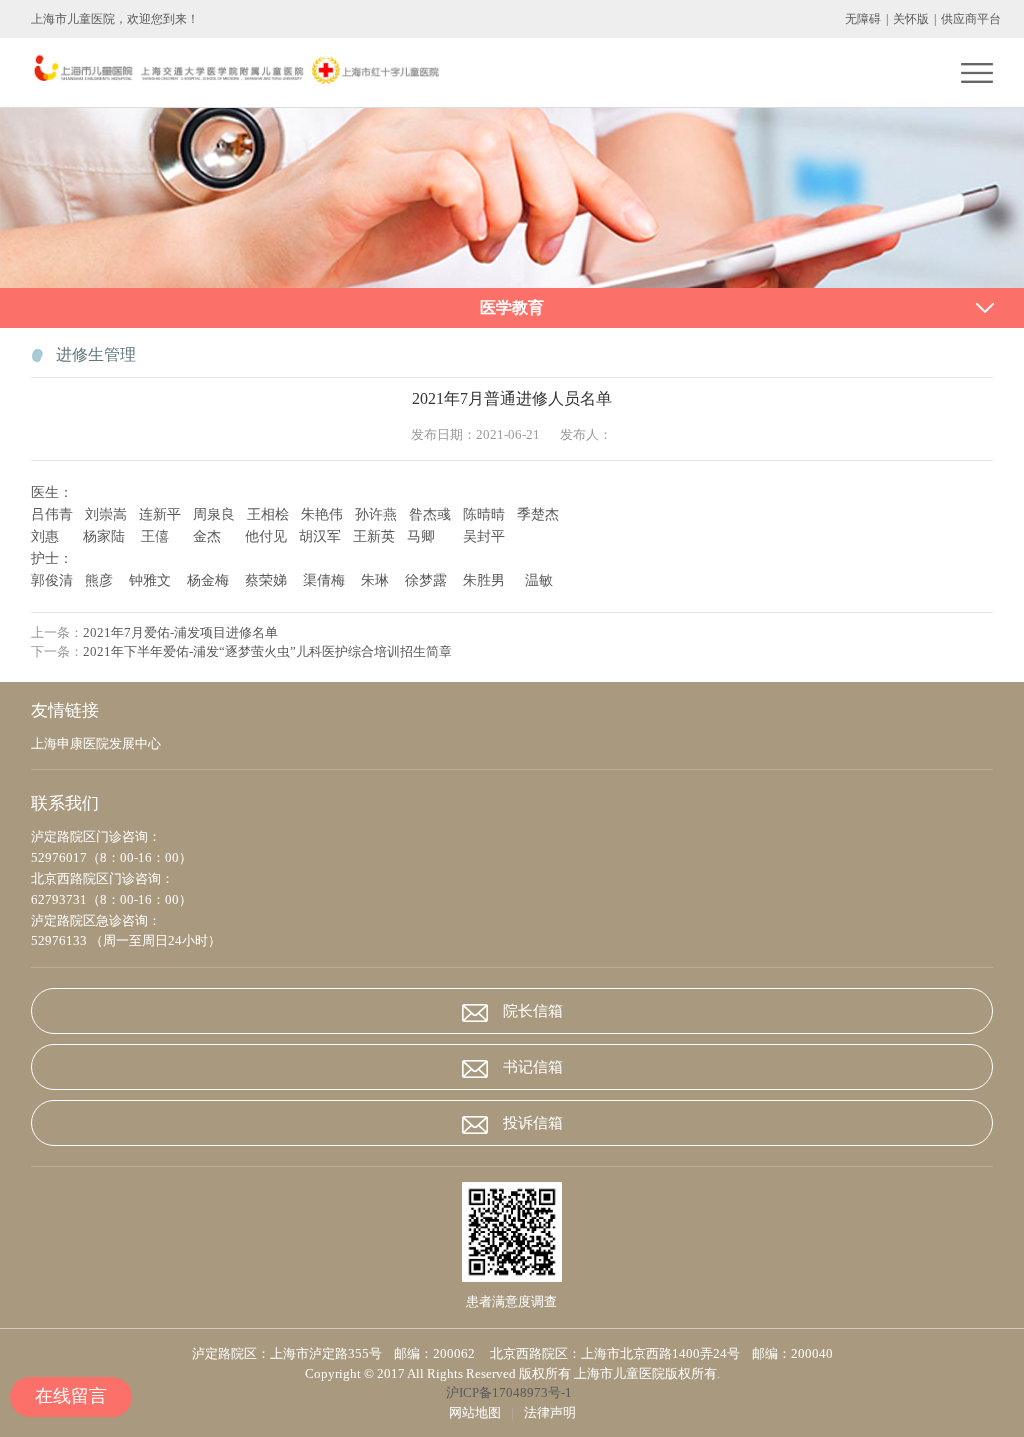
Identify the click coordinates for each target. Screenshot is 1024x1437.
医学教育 (512, 307)
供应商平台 (971, 19)
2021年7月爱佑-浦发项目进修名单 (180, 632)
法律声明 (550, 1412)
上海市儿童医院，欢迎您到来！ (115, 19)
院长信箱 (533, 1011)
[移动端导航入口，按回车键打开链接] (977, 73)
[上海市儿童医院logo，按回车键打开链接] (235, 72)
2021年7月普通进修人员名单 (512, 399)
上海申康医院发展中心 (96, 743)
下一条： (241, 651)
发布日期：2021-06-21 (475, 434)
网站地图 (475, 1412)
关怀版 (911, 19)
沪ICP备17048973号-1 (512, 1392)
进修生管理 (96, 354)
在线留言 (71, 1396)
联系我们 (65, 803)
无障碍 (863, 19)
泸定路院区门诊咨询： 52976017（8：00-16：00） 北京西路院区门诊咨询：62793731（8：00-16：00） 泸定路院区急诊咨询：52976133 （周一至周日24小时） (126, 888)
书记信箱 (533, 1067)
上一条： (154, 632)
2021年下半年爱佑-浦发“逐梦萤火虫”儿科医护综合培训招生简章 (267, 651)
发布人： (586, 434)
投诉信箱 (533, 1123)
